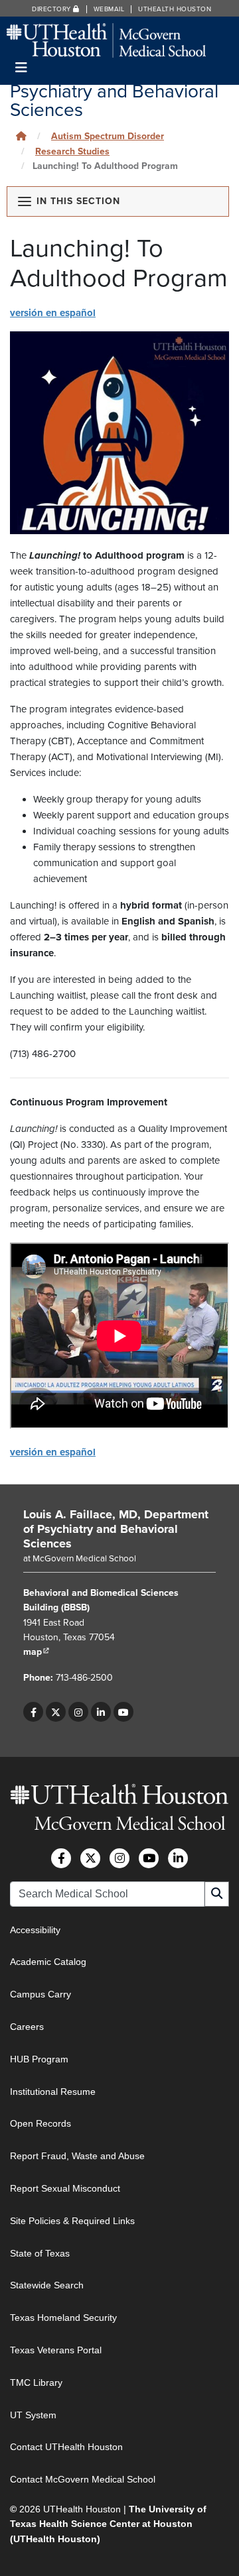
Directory (52, 9)
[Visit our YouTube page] (123, 1712)
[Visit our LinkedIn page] (101, 1712)
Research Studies (72, 151)
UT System (33, 2415)
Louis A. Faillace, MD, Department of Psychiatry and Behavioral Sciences (116, 1529)
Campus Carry (40, 1994)
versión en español (53, 313)
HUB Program (39, 2059)
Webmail (109, 9)
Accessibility (35, 1930)
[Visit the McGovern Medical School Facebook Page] (61, 1858)
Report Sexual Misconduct (65, 2188)
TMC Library (36, 2382)
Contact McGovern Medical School (83, 2479)
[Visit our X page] (56, 1712)
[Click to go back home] (21, 136)
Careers (27, 2027)
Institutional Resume (53, 2092)
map (37, 1652)
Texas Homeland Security (63, 2318)
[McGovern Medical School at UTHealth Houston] (106, 39)
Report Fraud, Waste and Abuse (77, 2156)
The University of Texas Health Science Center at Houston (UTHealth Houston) (108, 2524)
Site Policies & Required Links (72, 2221)
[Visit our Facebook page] (34, 1712)
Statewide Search (47, 2285)
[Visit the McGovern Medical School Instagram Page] (119, 1858)
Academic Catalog (48, 1962)
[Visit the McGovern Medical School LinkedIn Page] (178, 1858)
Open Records (40, 2123)
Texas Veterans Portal (56, 2350)
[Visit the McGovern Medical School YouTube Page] (149, 1858)
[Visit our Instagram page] (78, 1712)
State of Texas (40, 2253)
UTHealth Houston (175, 9)
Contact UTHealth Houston (66, 2447)
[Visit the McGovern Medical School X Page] (90, 1858)
